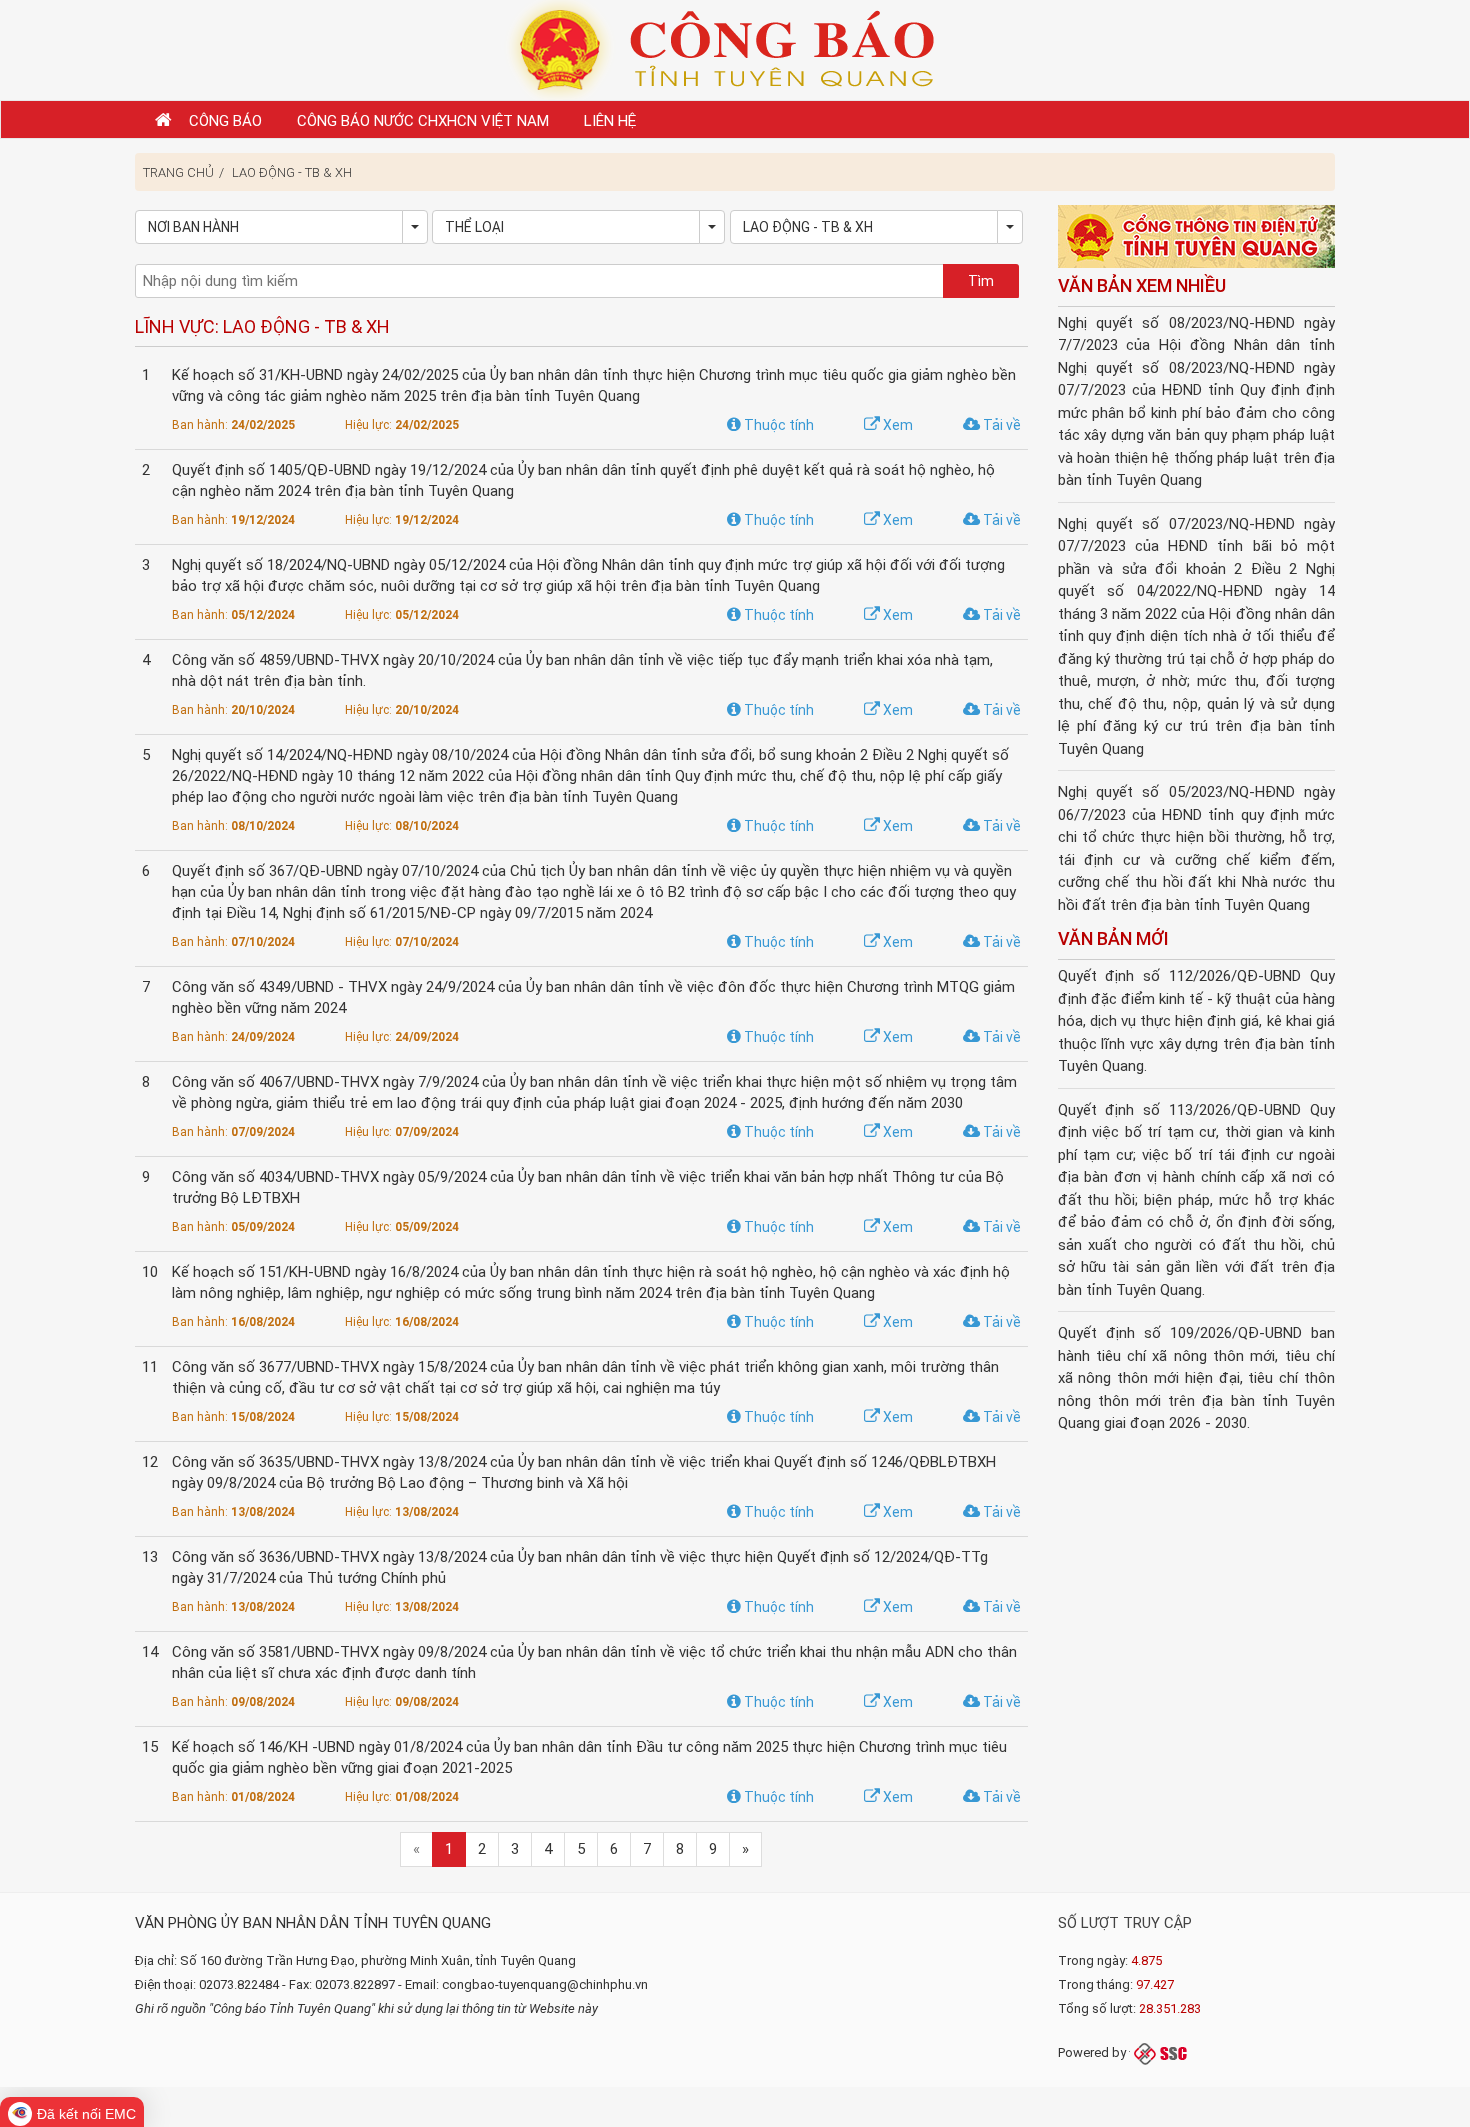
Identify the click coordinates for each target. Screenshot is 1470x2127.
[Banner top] (735, 49)
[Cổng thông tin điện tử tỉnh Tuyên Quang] (1197, 238)
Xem (896, 425)
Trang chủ (178, 172)
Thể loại (474, 227)
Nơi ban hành (193, 227)
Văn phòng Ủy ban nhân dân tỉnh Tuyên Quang (313, 1923)
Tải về (1000, 425)
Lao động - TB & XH (292, 172)
